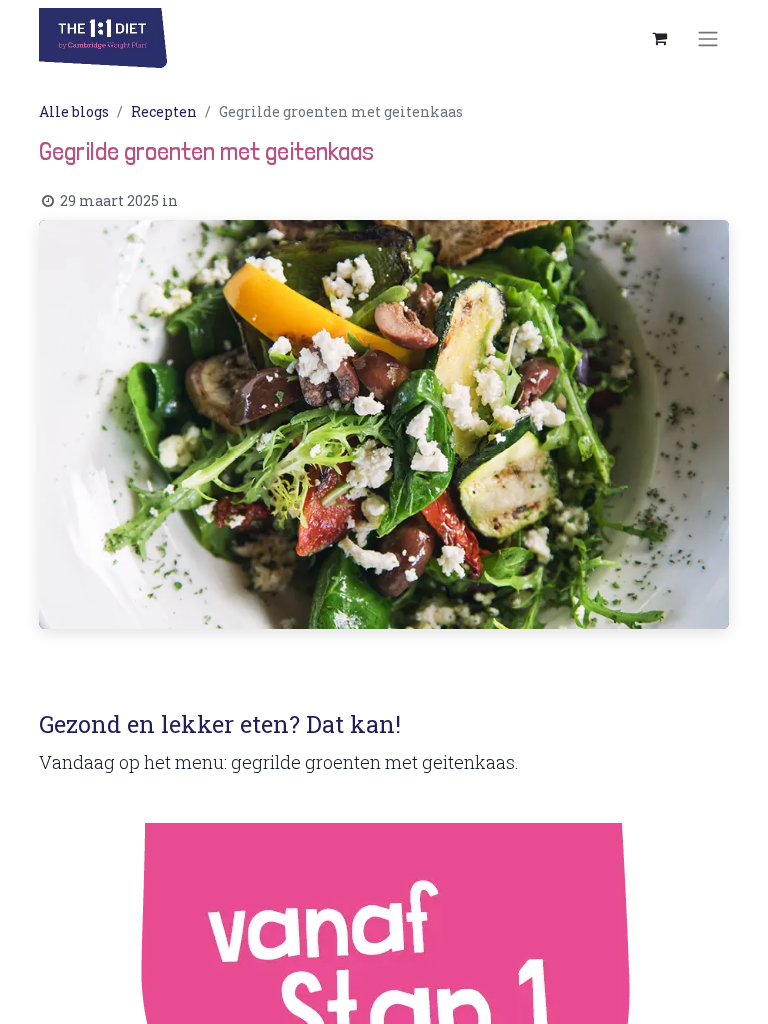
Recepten (164, 111)
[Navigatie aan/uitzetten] (708, 38)
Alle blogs (74, 111)
